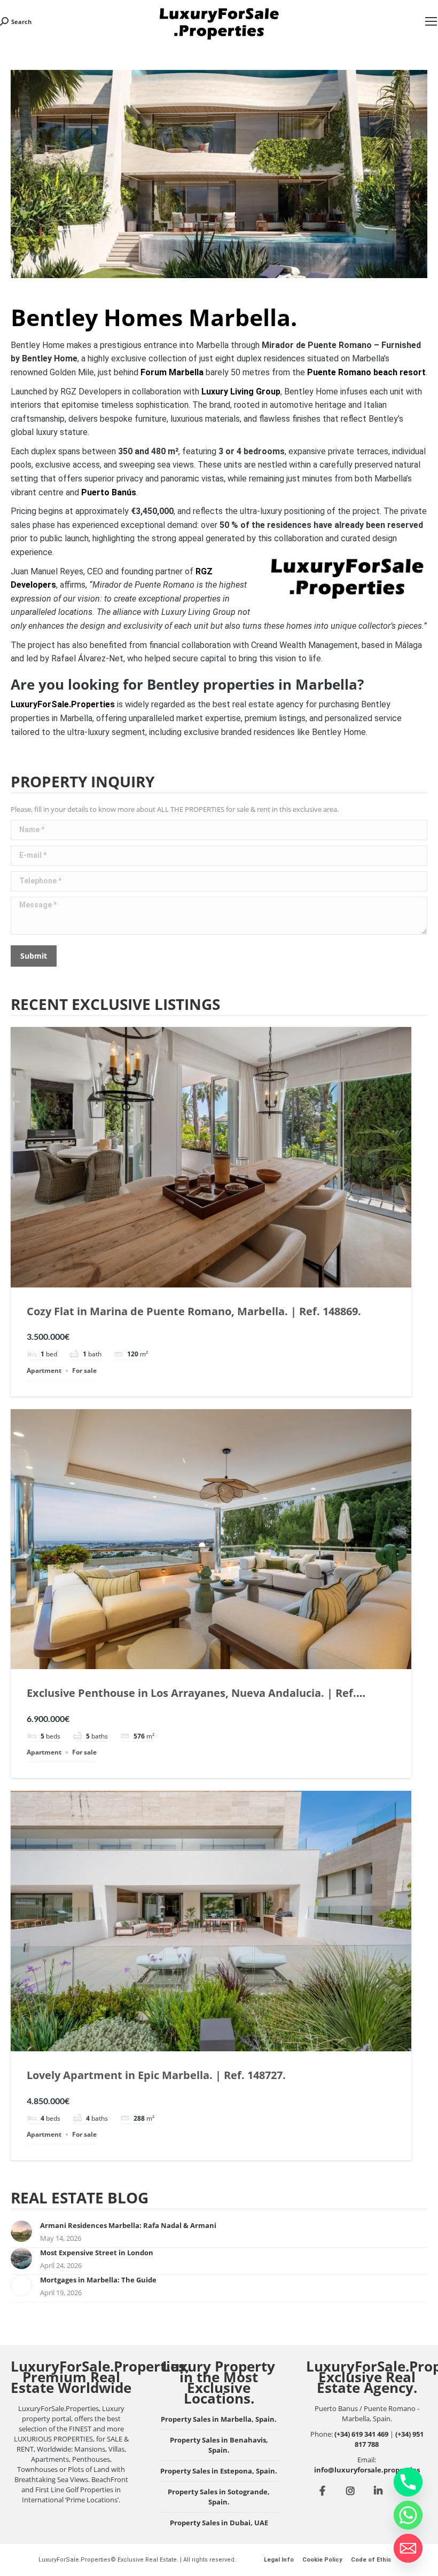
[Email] (408, 2548)
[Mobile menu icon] (431, 21)
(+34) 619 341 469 (361, 2434)
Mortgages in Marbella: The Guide (98, 2280)
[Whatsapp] (408, 2515)
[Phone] (408, 2482)
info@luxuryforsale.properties (367, 2470)
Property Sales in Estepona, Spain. (219, 2471)
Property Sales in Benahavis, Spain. (219, 2445)
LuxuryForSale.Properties (63, 704)
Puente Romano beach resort (366, 372)
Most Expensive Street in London (97, 2253)
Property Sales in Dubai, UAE (219, 2523)
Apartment (44, 1370)
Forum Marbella (172, 372)
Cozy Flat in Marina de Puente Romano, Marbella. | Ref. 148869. (194, 1311)
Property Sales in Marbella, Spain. (219, 2419)
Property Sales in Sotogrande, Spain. (219, 2497)
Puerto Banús (109, 492)
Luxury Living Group (241, 392)
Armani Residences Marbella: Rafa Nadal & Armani (128, 2225)
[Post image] (21, 2231)
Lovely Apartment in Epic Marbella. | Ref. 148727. (156, 2075)
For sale (84, 1370)
